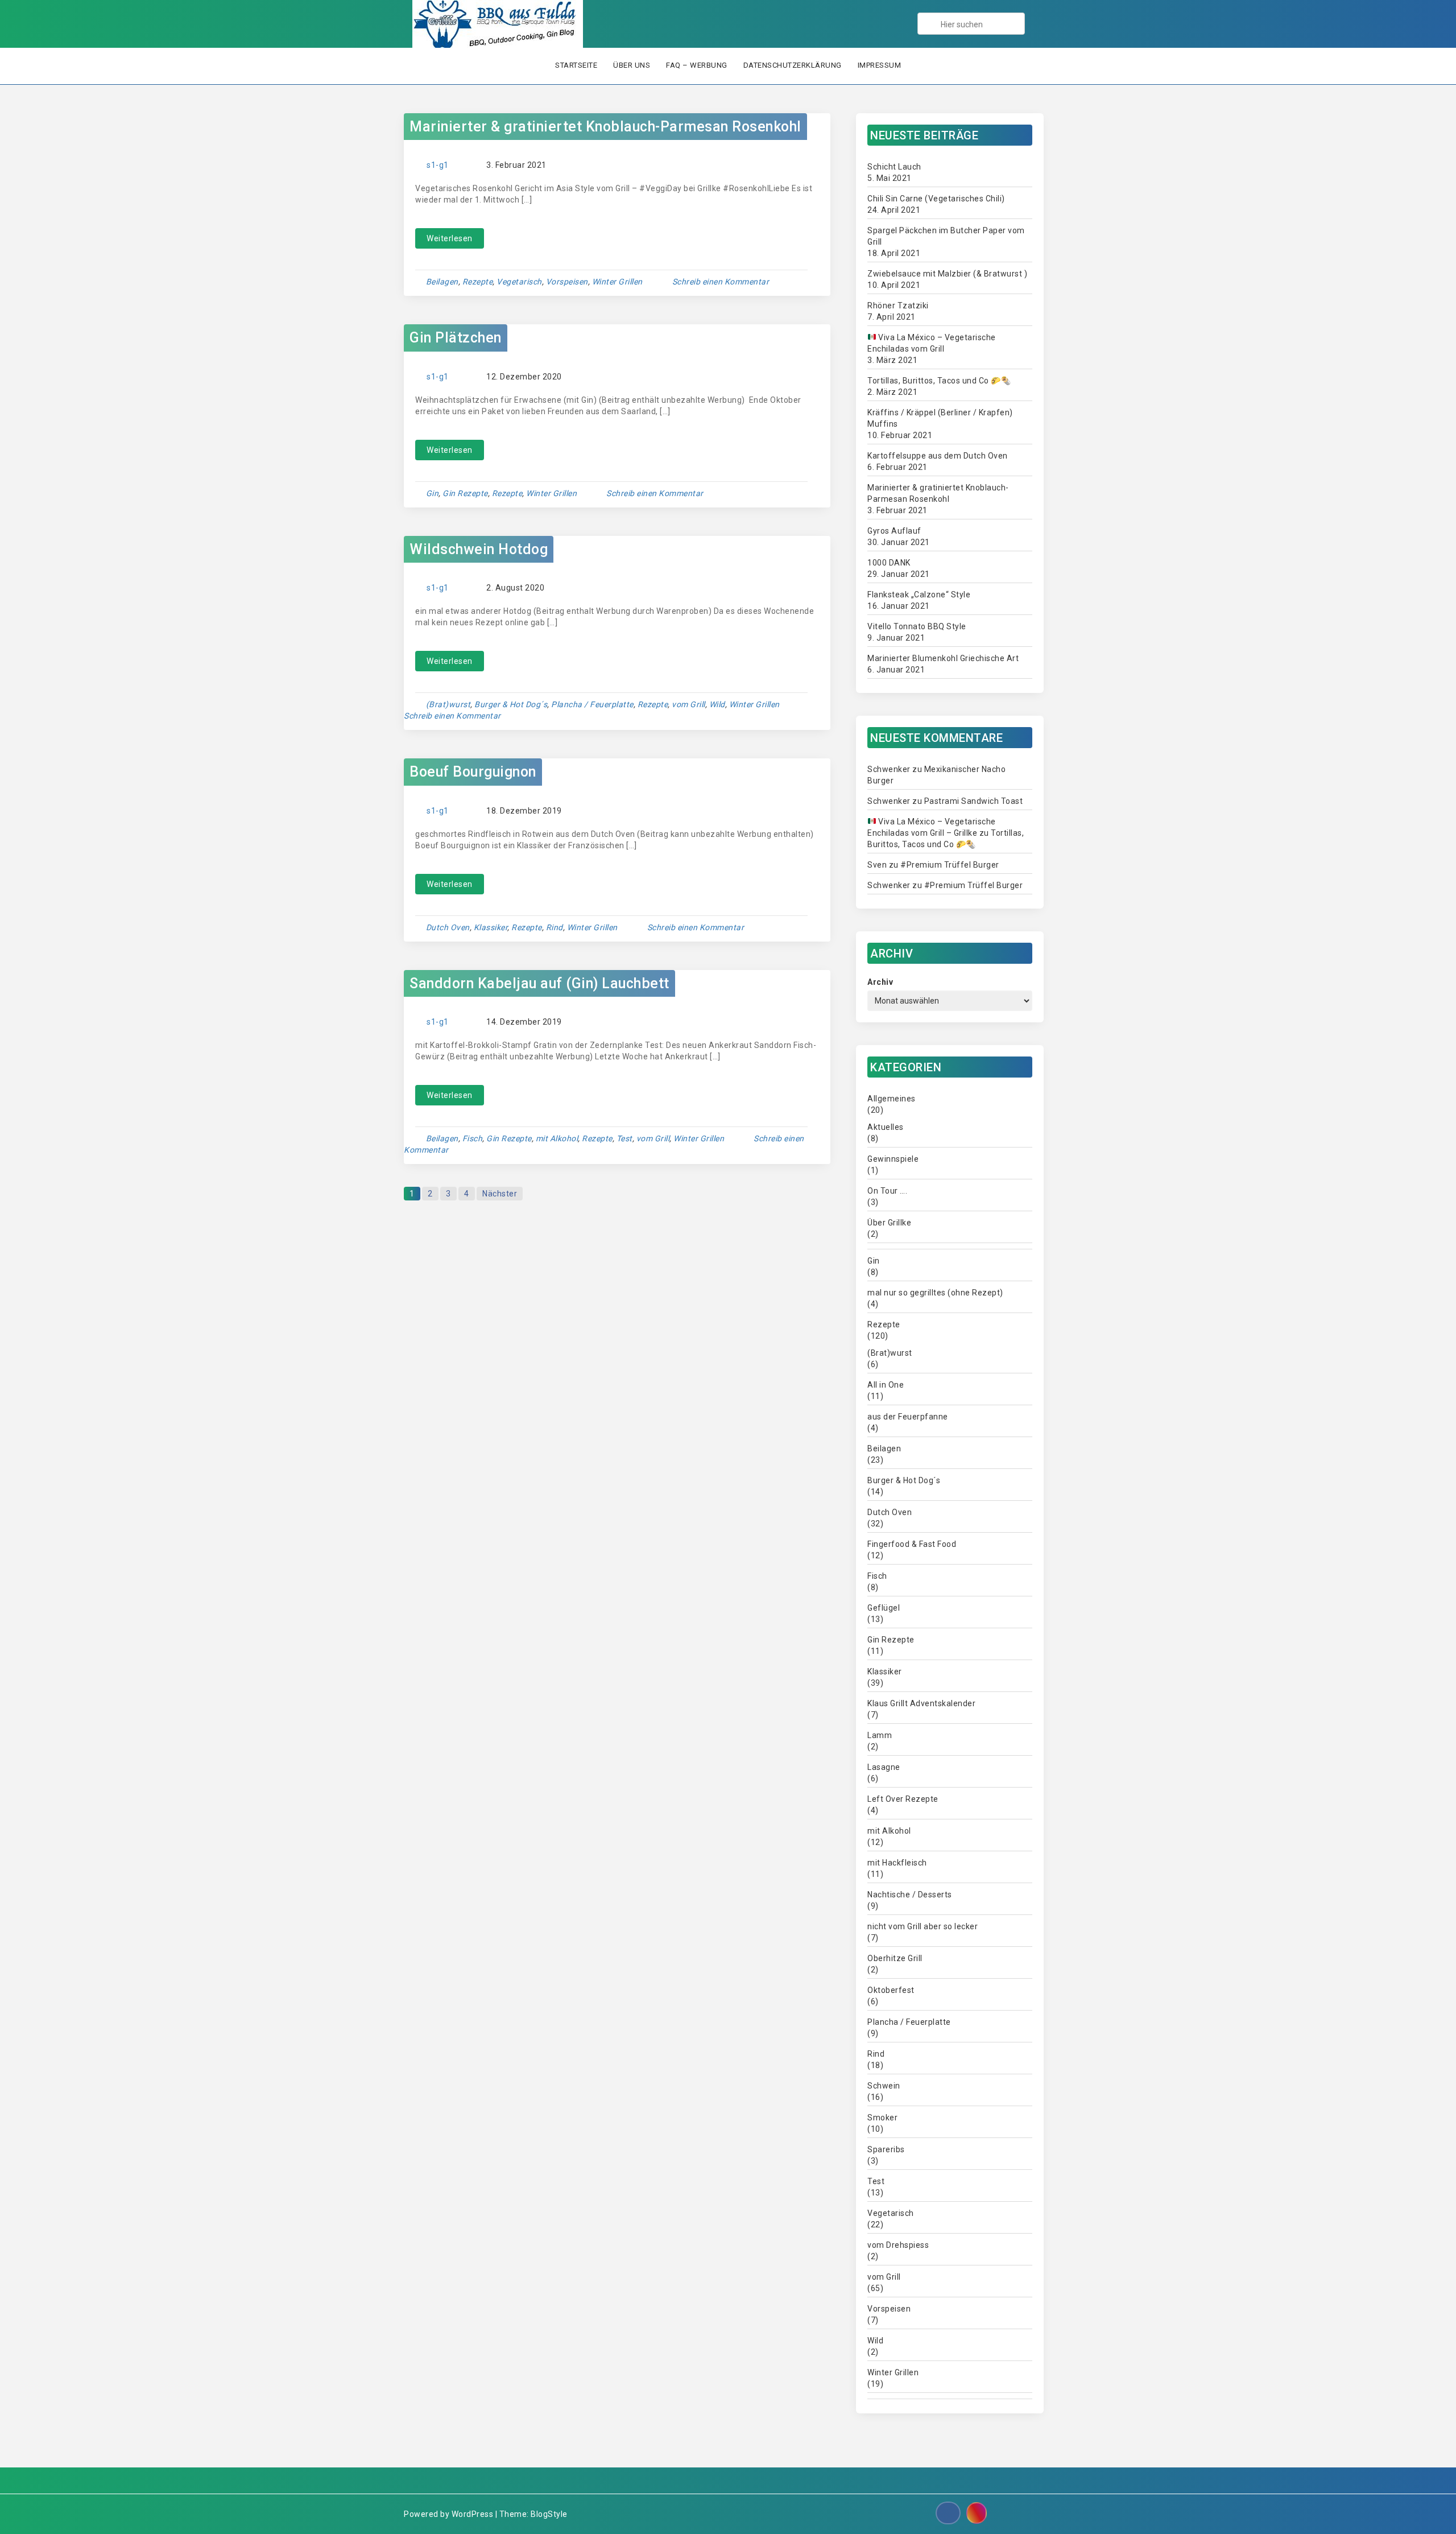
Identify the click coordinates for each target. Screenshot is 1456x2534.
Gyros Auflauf (894, 531)
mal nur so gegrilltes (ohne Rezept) (935, 1293)
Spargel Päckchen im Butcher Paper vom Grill (946, 236)
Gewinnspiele (893, 1159)
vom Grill (688, 704)
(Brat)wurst (448, 704)
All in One (886, 1385)
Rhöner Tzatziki (898, 306)
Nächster (500, 1194)
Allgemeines (892, 1099)
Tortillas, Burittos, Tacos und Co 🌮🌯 (939, 381)
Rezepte (478, 282)
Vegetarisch (519, 282)
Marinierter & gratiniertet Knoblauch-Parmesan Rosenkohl (605, 127)
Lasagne (884, 1767)
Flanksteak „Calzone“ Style (919, 595)
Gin (433, 493)
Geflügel (884, 1608)
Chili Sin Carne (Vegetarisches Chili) (936, 199)
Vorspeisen (567, 282)
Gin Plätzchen (456, 338)
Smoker (882, 2118)
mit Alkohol (557, 1138)
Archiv (880, 982)
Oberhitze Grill (895, 1958)
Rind (555, 927)
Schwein (884, 2086)
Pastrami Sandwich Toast (974, 801)
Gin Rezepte (465, 493)
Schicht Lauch (894, 167)
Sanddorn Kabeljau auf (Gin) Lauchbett (539, 983)
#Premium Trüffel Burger (950, 865)
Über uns (632, 65)
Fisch (473, 1138)
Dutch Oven (448, 927)
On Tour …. (887, 1191)
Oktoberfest (891, 1990)
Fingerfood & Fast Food (912, 1544)
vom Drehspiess (898, 2245)
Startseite (576, 65)
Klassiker (491, 927)
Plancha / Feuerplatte (592, 704)
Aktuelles (886, 1127)
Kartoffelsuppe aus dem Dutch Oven (938, 456)
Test (624, 1138)
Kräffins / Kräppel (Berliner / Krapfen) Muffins (940, 418)
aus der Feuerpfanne (908, 1417)
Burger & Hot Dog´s (511, 704)
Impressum (880, 65)
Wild (717, 704)
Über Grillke (889, 1223)
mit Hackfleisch (897, 1863)
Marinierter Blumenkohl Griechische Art (943, 658)
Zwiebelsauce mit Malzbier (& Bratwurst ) (947, 274)
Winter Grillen (617, 282)
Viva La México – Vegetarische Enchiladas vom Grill (932, 343)
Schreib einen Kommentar (721, 282)
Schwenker (889, 769)
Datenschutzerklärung (793, 65)
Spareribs (886, 2149)
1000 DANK (889, 563)
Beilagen (442, 282)
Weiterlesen (450, 238)
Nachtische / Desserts (910, 1895)
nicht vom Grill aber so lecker (923, 1926)
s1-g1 (438, 165)
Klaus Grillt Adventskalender (921, 1703)
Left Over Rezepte (903, 1799)
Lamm (880, 1735)
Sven (877, 865)
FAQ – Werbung (697, 65)
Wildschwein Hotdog (479, 549)
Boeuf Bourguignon (473, 772)
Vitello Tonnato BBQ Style (917, 626)
